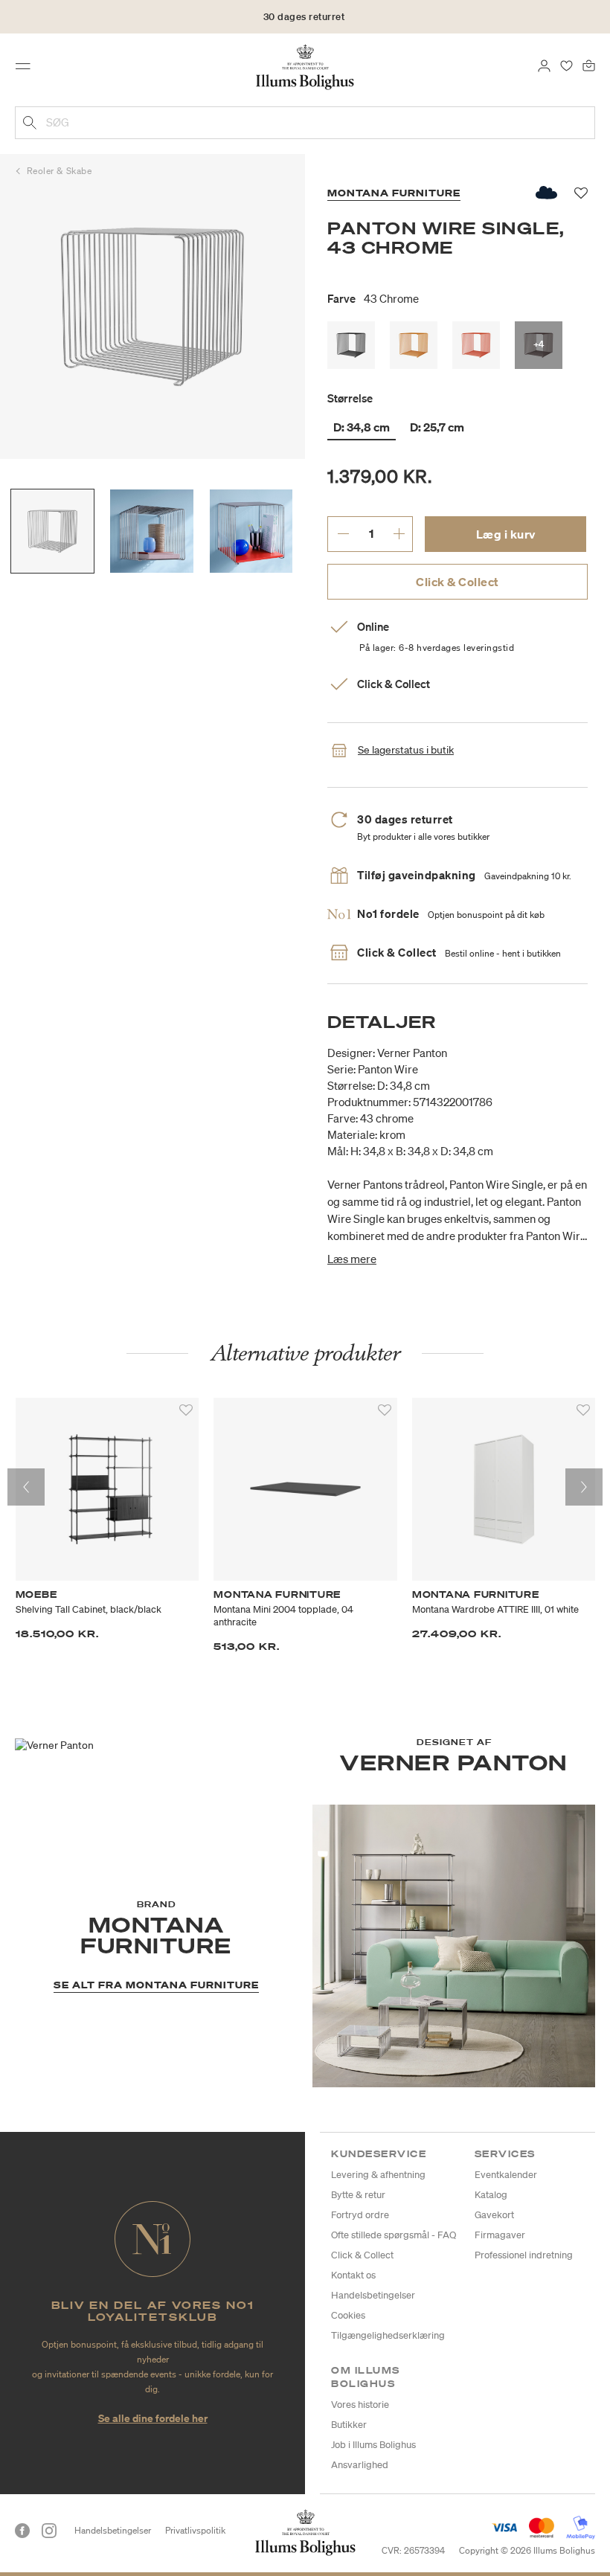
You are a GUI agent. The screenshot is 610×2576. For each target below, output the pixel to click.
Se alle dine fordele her (153, 2418)
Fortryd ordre (360, 2215)
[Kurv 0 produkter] (589, 65)
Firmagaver (500, 2235)
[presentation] (26, 1487)
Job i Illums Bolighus (373, 2445)
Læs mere (352, 1259)
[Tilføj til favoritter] (186, 1410)
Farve (373, 298)
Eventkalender (506, 2175)
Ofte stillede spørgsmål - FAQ (394, 2235)
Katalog (491, 2195)
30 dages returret (304, 17)
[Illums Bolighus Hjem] (305, 66)
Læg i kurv (506, 534)
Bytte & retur (358, 2195)
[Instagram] (49, 2531)
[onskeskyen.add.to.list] (547, 193)
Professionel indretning (524, 2255)
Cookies (348, 2315)
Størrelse (350, 398)
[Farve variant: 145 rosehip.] (476, 345)
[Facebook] (22, 2531)
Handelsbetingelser (373, 2295)
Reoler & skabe (60, 171)
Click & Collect (457, 582)
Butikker (349, 2425)
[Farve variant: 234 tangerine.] (414, 345)
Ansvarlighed (360, 2465)
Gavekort (494, 2215)
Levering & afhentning (378, 2175)
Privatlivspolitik (195, 2530)
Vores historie (360, 2405)
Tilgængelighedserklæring (388, 2335)
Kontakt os (353, 2275)
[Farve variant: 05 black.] (351, 345)
